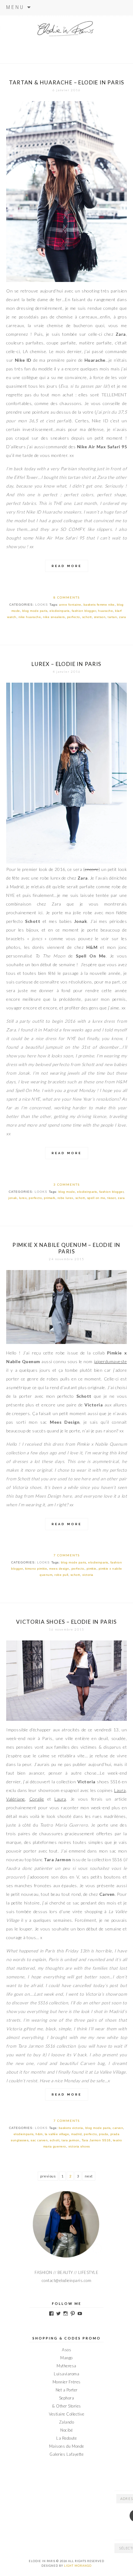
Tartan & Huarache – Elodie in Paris (67, 82)
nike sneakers (54, 617)
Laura (120, 1790)
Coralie (37, 1799)
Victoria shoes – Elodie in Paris (66, 1622)
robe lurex (65, 1198)
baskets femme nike (99, 605)
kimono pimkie (36, 1569)
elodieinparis (60, 611)
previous (48, 2176)
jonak (13, 1198)
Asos (66, 2350)
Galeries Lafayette (66, 2454)
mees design (59, 1569)
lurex (23, 1198)
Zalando (67, 2422)
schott (87, 617)
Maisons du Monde (67, 2446)
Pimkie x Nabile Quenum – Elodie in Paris (66, 1248)
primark (50, 1198)
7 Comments (67, 1555)
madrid (76, 2134)
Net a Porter (67, 2390)
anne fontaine (70, 605)
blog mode (67, 1192)
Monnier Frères (67, 2382)
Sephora (67, 2398)
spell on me (96, 1198)
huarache (105, 611)
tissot (112, 1198)
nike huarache (30, 617)
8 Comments (67, 597)
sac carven (39, 2140)
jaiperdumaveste (111, 1361)
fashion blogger (84, 611)
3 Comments (67, 1184)
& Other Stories (66, 2406)
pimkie (92, 1569)
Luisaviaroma (66, 2374)
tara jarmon (71, 2140)
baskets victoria (71, 2128)
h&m (39, 2134)
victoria (88, 1575)
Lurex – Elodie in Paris (66, 664)
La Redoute (66, 2438)
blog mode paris (35, 611)
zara (122, 617)
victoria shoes (79, 2146)
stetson (100, 617)
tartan (112, 617)
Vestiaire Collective (66, 2414)
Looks (42, 605)
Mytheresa (66, 2366)
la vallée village (57, 2134)
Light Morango (78, 2566)
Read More (67, 566)
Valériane (16, 1799)
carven (118, 2128)
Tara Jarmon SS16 (96, 2140)
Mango (66, 2358)
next (89, 2176)
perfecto (74, 617)
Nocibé (66, 2430)
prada (104, 2134)
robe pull (61, 1575)
